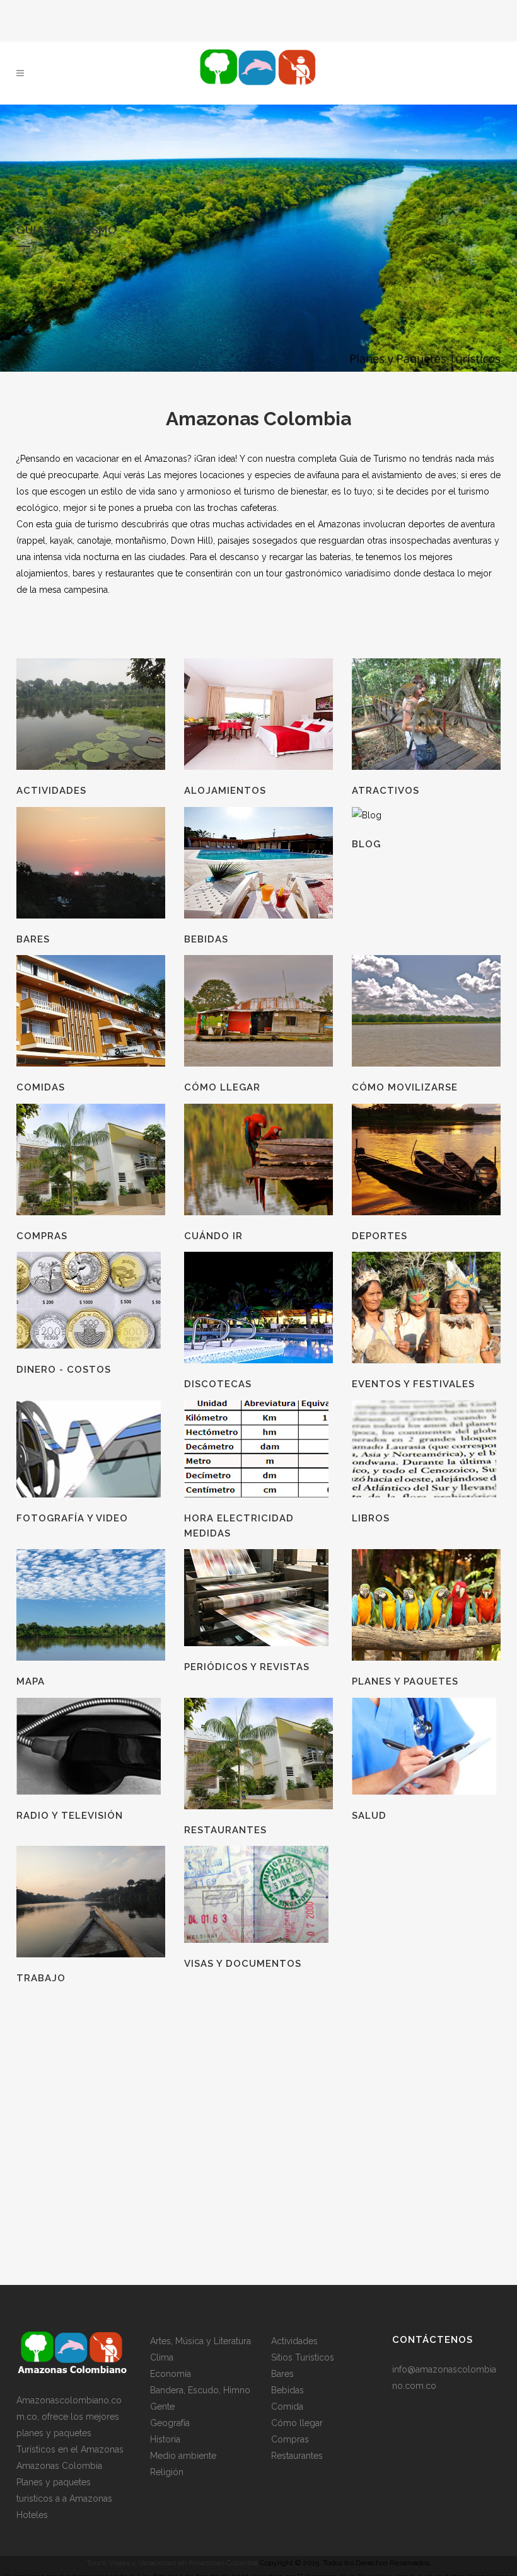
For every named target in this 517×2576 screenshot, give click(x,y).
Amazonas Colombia (59, 2466)
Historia (165, 2439)
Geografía (170, 2423)
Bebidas (288, 2390)
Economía (171, 2374)
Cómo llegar (297, 2423)
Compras (290, 2439)
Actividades (294, 2341)
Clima (162, 2357)
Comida (287, 2407)
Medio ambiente (183, 2456)
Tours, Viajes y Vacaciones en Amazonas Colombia (172, 2563)
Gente (162, 2407)
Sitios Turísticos (303, 2357)
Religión (167, 2472)
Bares (282, 2374)
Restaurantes (297, 2456)
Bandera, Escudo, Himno (200, 2390)
